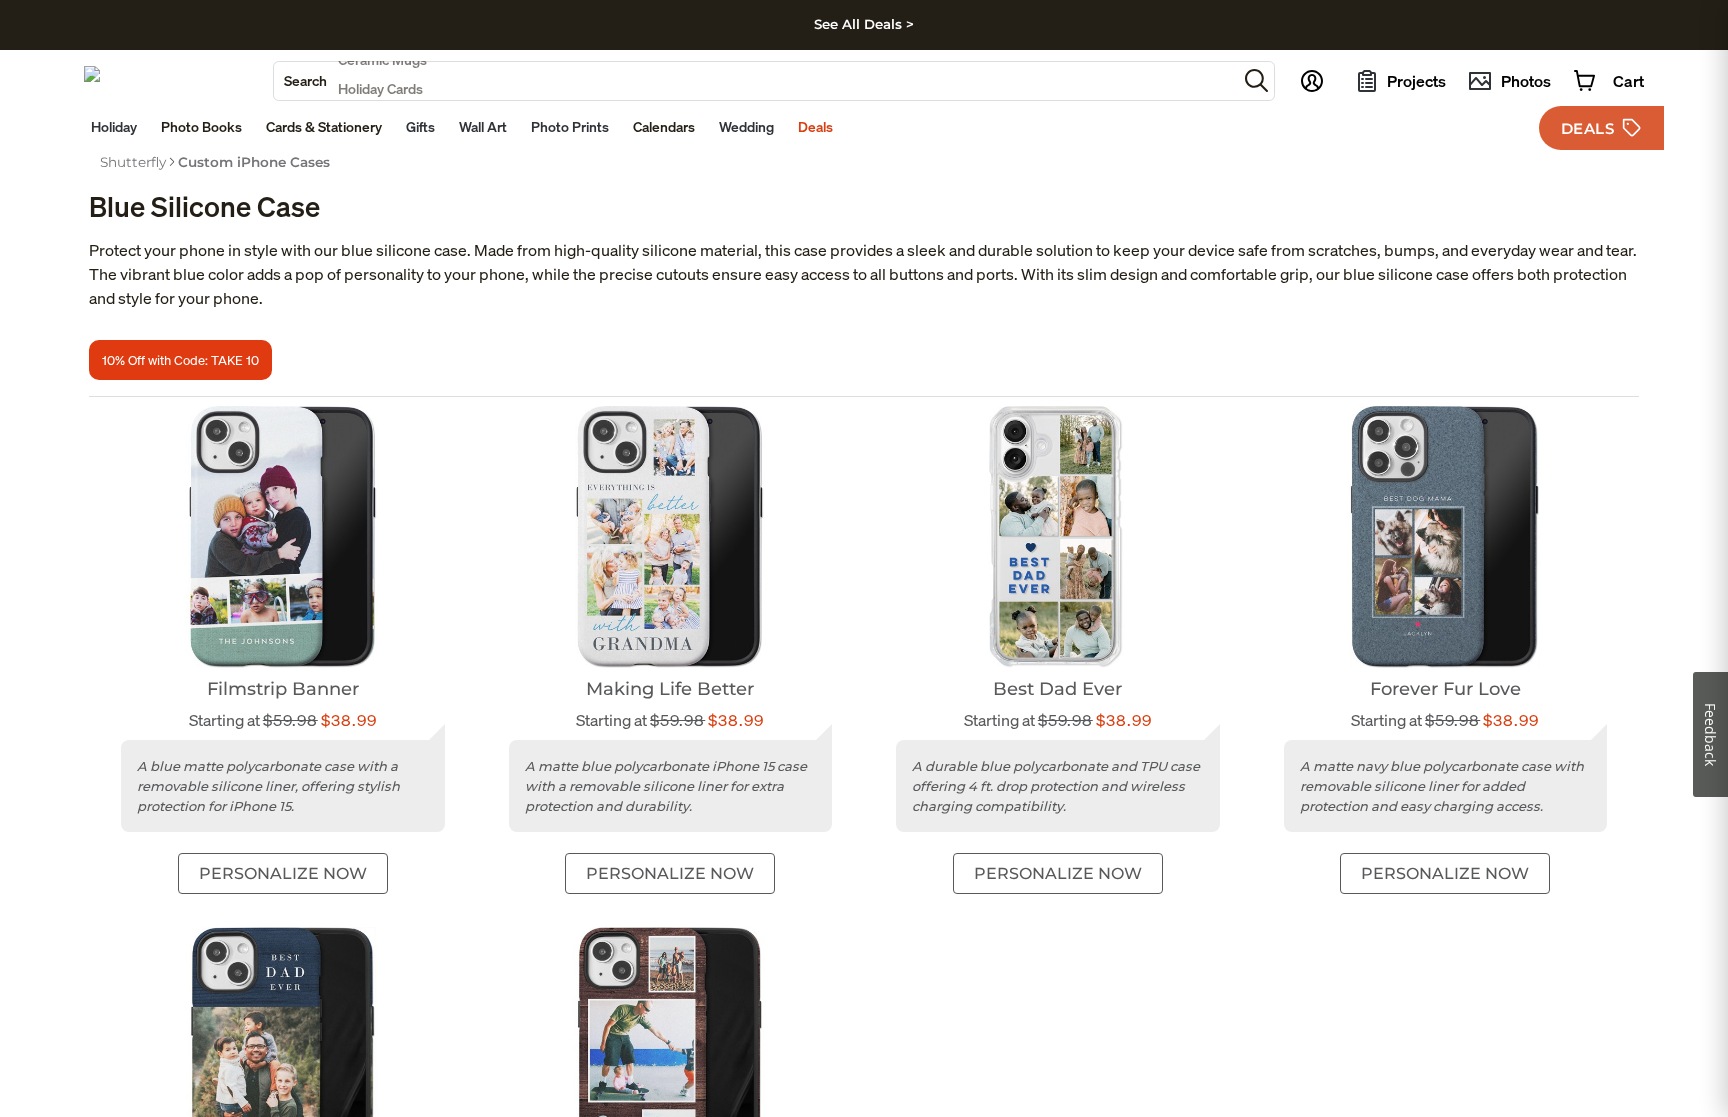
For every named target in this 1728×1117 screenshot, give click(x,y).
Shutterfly (133, 162)
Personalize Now (283, 873)
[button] (1256, 80)
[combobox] (755, 81)
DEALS (1588, 128)
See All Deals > (864, 24)
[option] (133, 162)
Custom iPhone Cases (254, 162)
